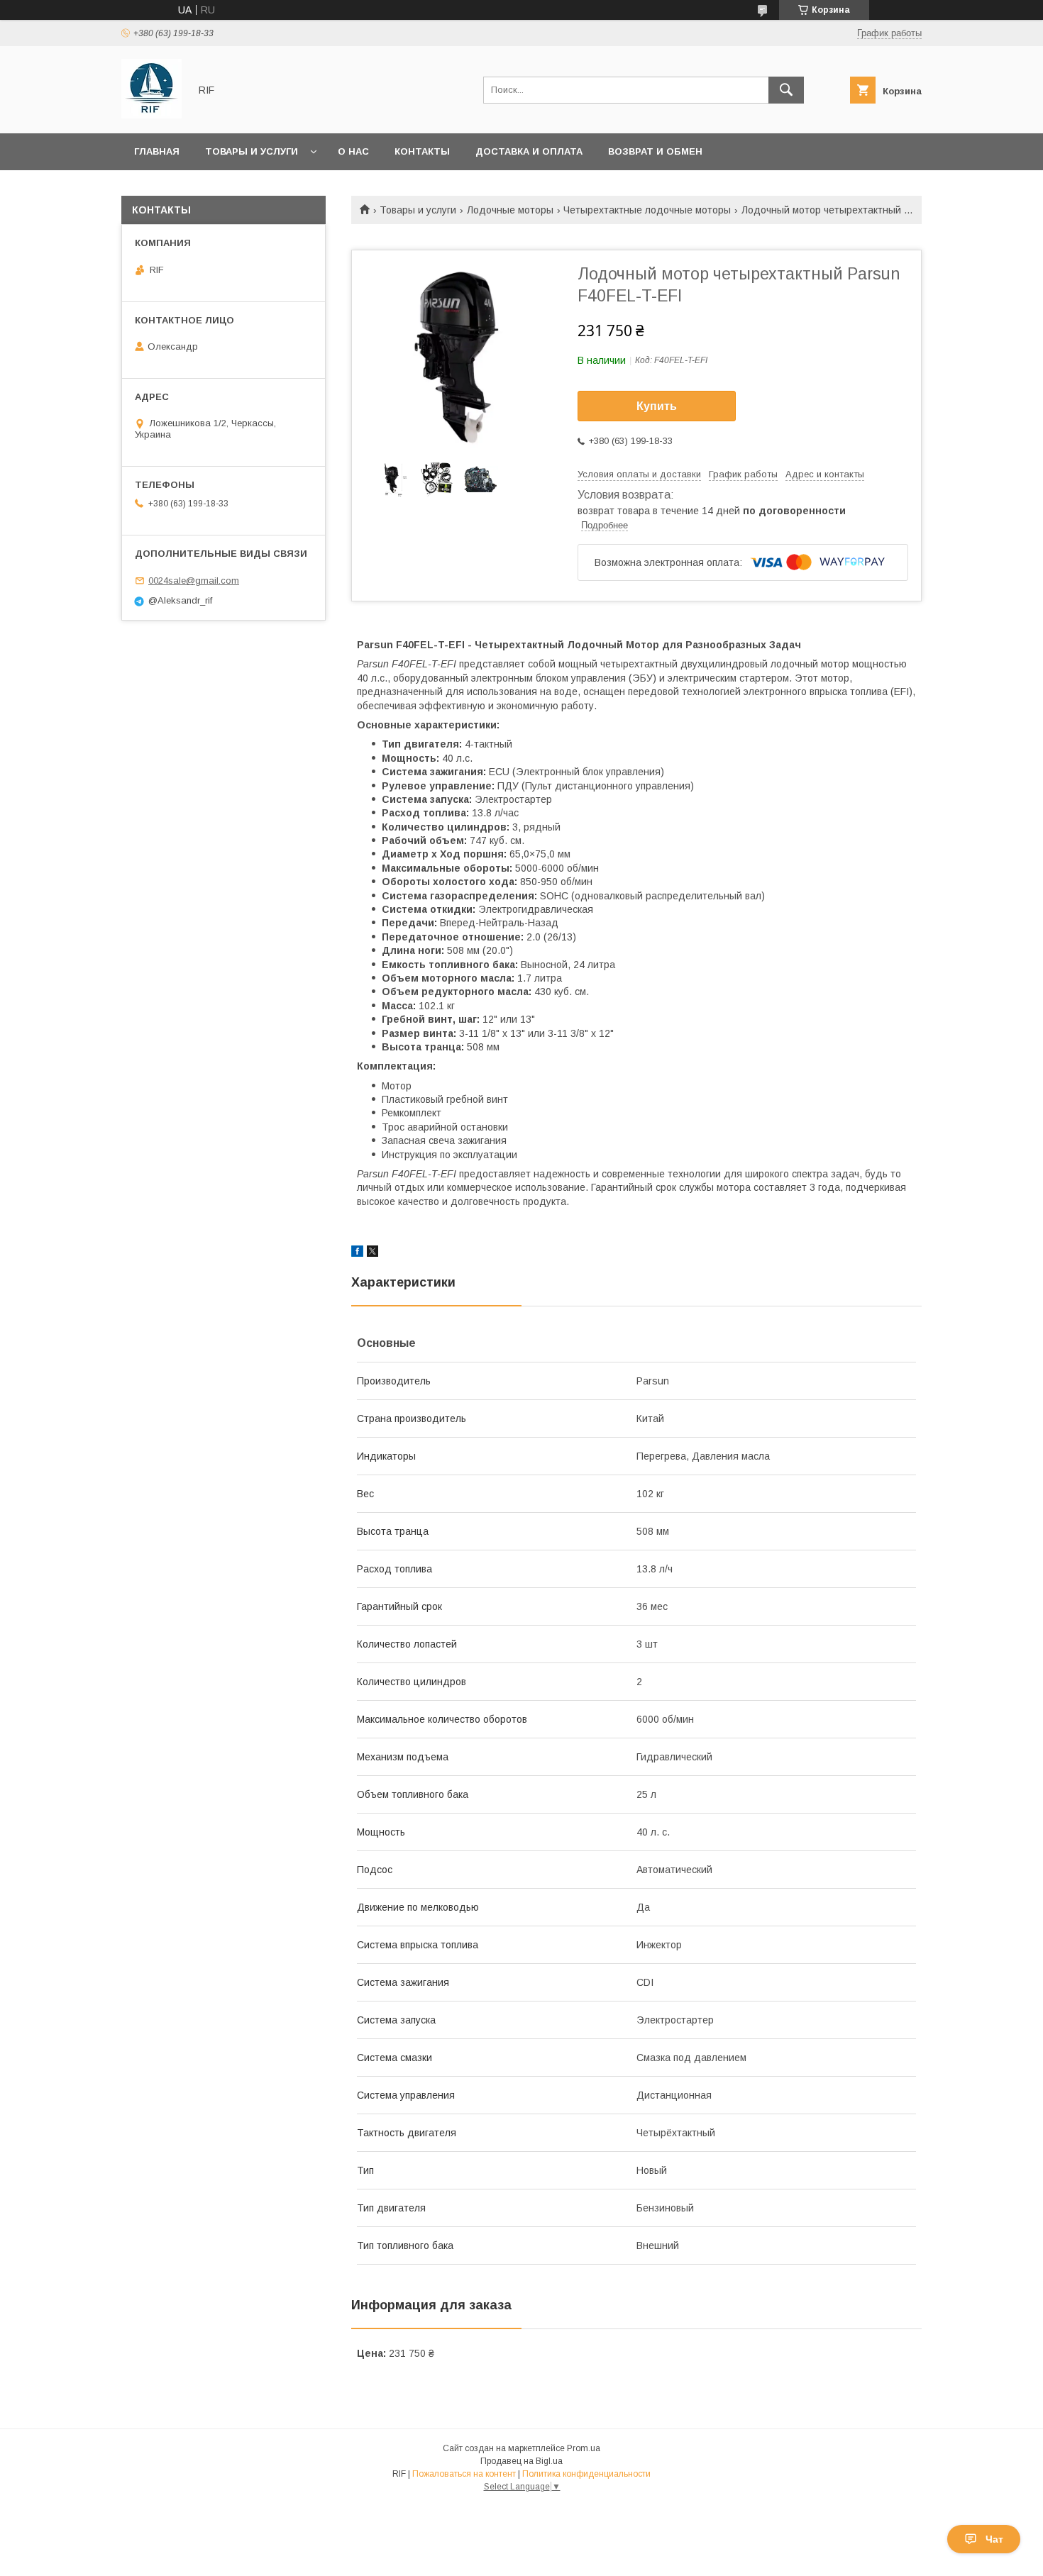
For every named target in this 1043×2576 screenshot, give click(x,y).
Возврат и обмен (655, 151)
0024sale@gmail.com (194, 581)
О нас (353, 151)
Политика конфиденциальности (586, 2474)
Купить (657, 406)
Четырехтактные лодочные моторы (647, 210)
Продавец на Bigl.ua (521, 2461)
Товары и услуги (252, 151)
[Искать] (786, 90)
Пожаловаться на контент (464, 2474)
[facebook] (357, 1253)
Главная (157, 151)
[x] (372, 1253)
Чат (994, 2539)
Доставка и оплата (529, 151)
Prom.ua (584, 2448)
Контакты (422, 151)
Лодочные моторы (510, 210)
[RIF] (151, 115)
